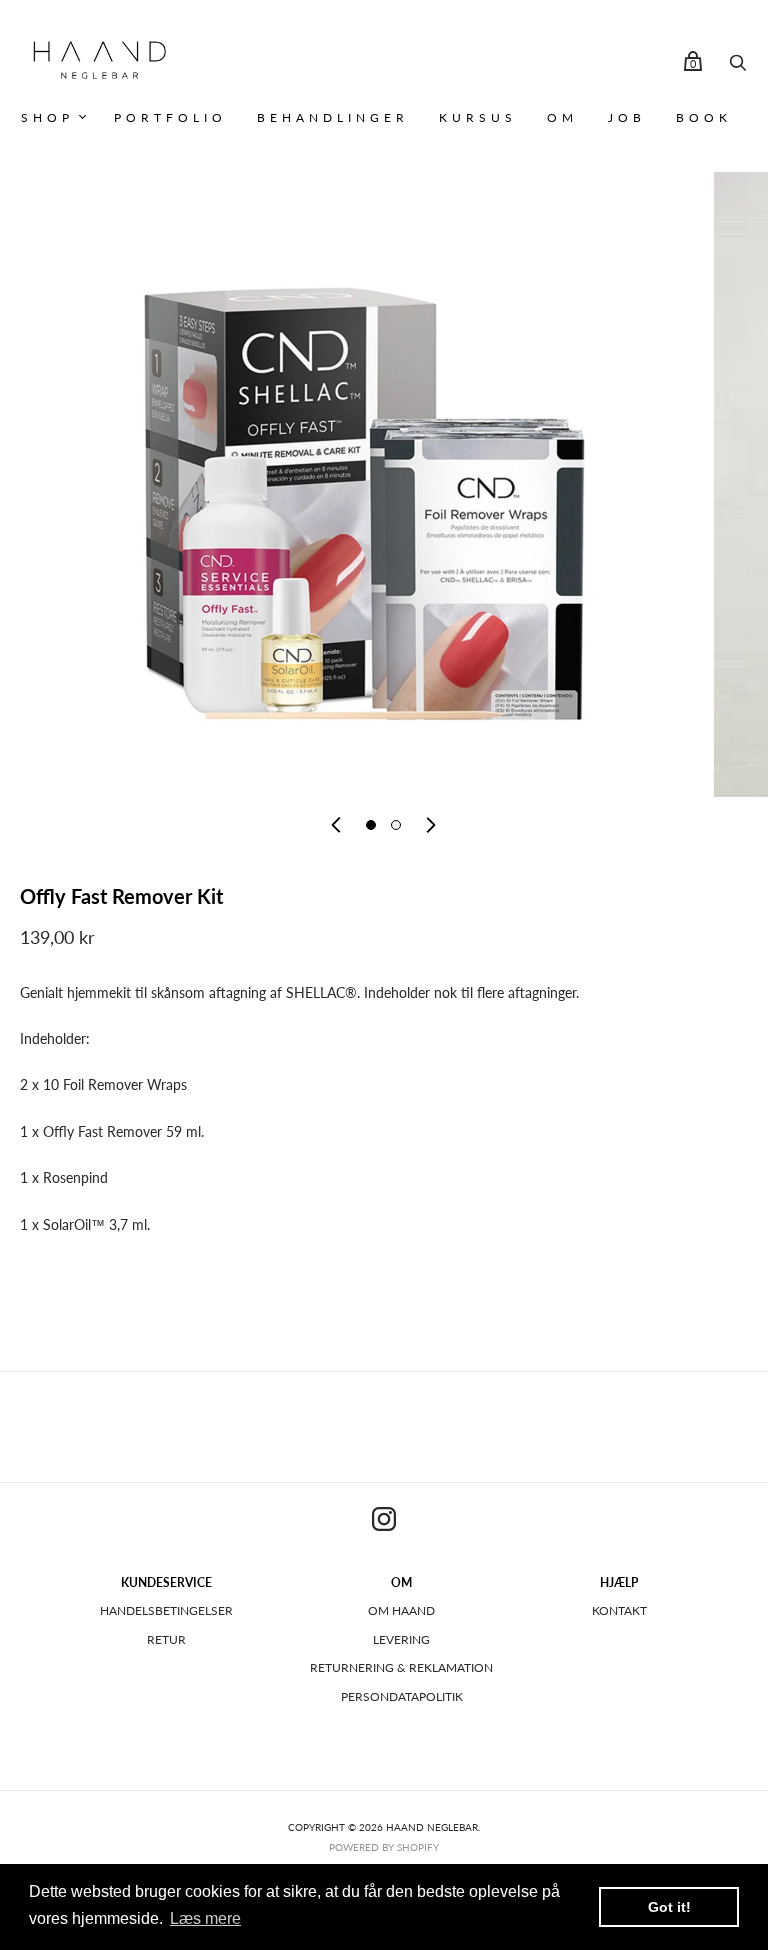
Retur (166, 1639)
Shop (47, 117)
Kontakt (619, 1610)
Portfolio (170, 117)
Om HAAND (401, 1610)
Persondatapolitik (402, 1696)
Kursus (478, 117)
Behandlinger (333, 117)
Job (627, 117)
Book (704, 117)
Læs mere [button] (205, 1918)
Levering (401, 1639)
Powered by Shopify (384, 1847)
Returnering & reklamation (401, 1667)
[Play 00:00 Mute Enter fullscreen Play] (394, 484)
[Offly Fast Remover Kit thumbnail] (371, 825)
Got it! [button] (669, 1907)
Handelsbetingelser (166, 1610)
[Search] (738, 67)
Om (562, 117)
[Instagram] (384, 1522)
